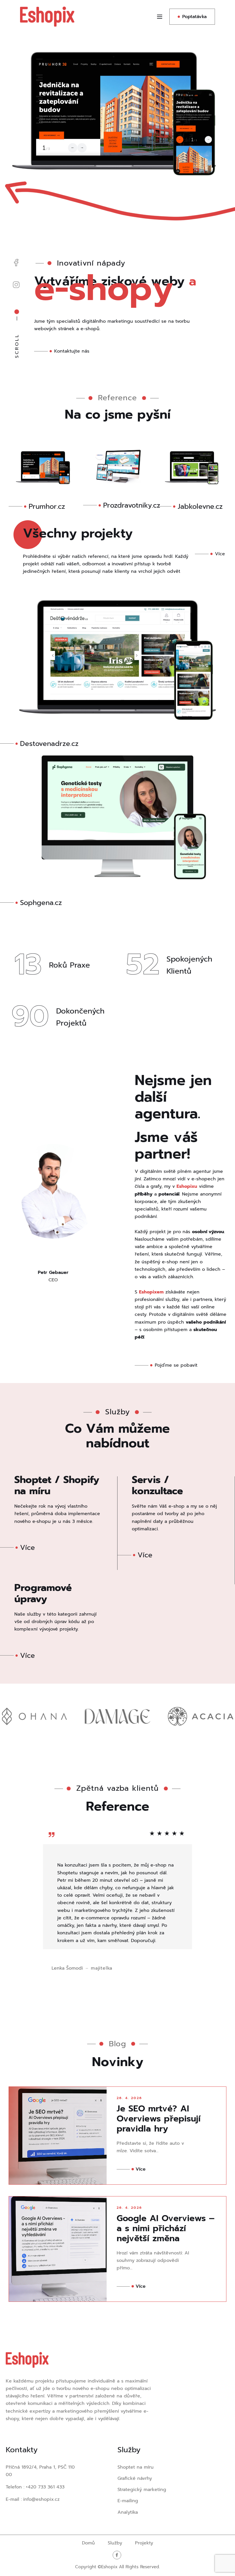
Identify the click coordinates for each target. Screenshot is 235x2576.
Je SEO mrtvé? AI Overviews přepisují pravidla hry (159, 2119)
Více (141, 2169)
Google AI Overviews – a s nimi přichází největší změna (166, 2228)
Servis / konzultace (157, 1485)
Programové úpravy (43, 1593)
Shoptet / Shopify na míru (57, 1485)
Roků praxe (69, 965)
